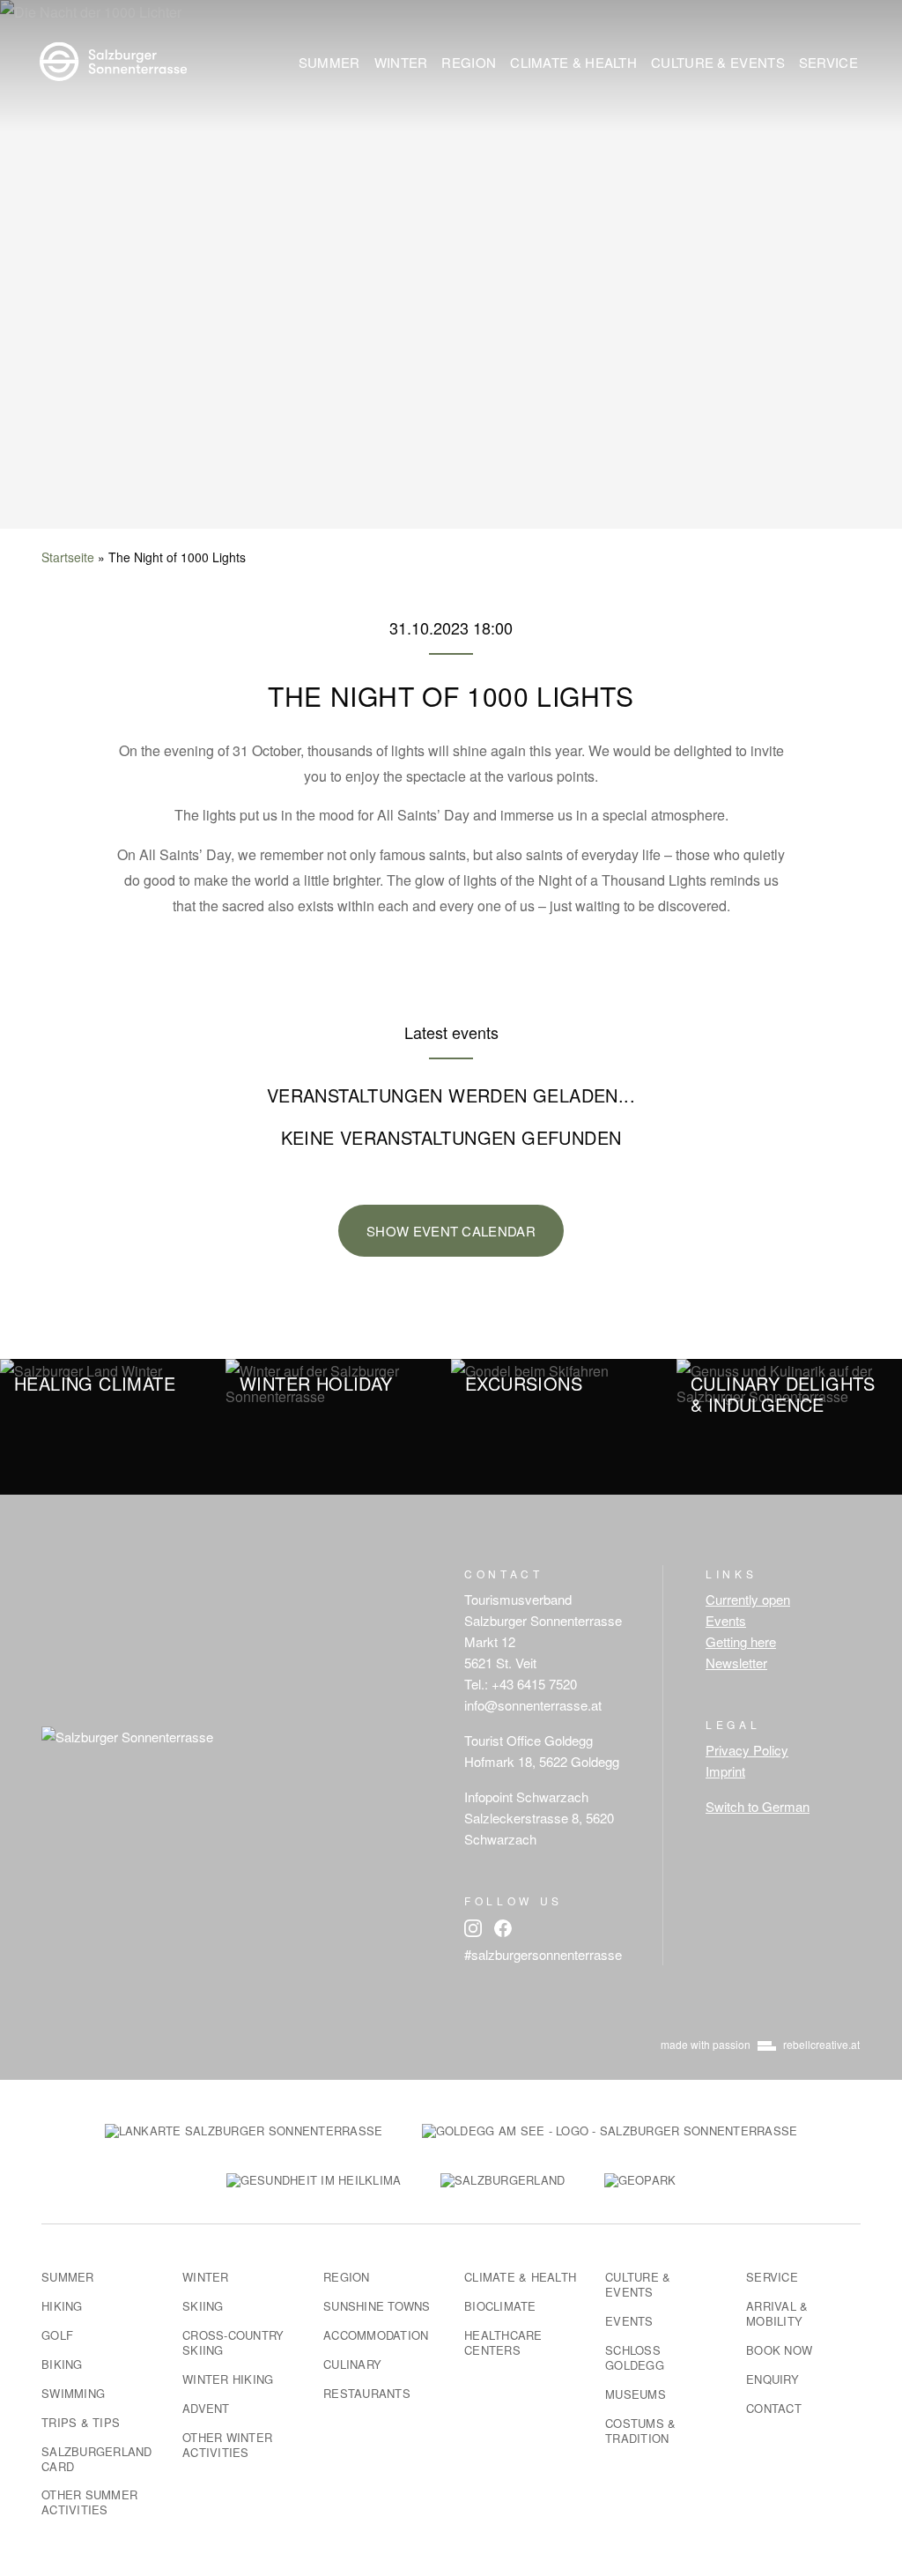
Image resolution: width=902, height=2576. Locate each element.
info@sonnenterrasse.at (533, 1705)
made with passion (760, 2044)
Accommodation (376, 2335)
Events (726, 1620)
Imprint (725, 1771)
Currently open (748, 1599)
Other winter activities (227, 2445)
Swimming (73, 2393)
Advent (206, 2408)
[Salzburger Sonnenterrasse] (113, 59)
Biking (62, 2364)
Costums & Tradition (640, 2431)
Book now (779, 2350)
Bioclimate (500, 2306)
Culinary (352, 2364)
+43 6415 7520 (534, 1684)
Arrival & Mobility (777, 2313)
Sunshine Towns (377, 2306)
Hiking (62, 2306)
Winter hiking (228, 2379)
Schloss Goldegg (635, 2357)
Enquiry (773, 2379)
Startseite (68, 557)
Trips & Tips (81, 2422)
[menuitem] (329, 62)
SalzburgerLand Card (97, 2459)
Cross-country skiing (233, 2342)
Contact (774, 2408)
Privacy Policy (747, 1750)
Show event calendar (451, 1231)
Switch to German (758, 1806)
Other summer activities (89, 2502)
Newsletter (736, 1663)
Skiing (203, 2306)
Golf (57, 2335)
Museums (636, 2394)
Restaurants (367, 2393)
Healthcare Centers (503, 2342)
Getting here (741, 1641)
